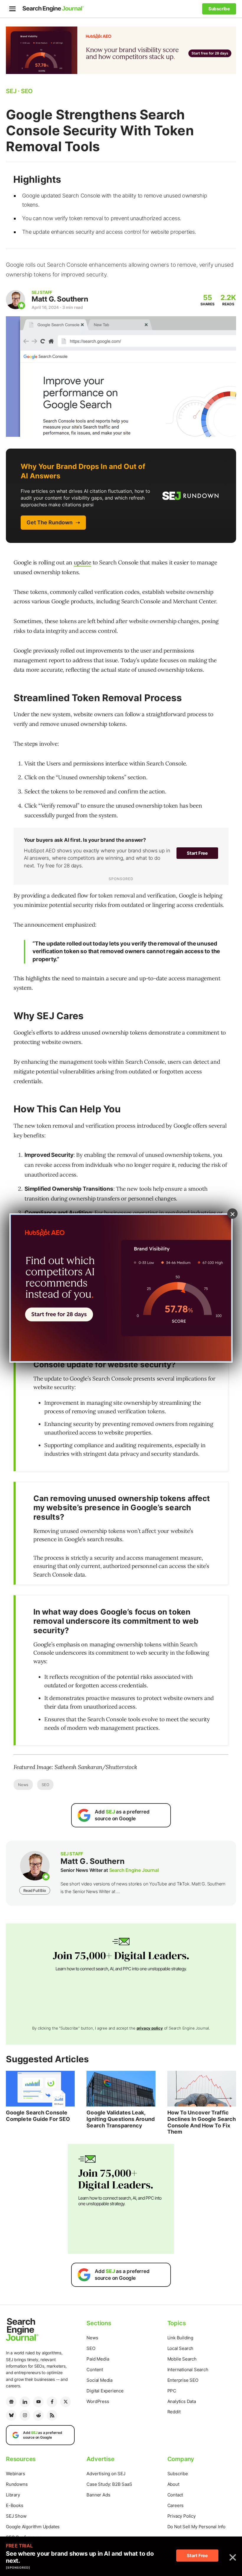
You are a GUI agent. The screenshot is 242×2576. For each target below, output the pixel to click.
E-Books (15, 2505)
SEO (45, 1785)
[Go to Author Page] (15, 300)
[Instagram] (25, 2415)
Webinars (15, 2474)
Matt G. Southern (60, 299)
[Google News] (11, 2402)
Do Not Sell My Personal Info (196, 2527)
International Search (188, 2370)
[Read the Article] (40, 2089)
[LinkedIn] (25, 2402)
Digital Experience (105, 2391)
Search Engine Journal (134, 1870)
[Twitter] (66, 2402)
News (23, 1785)
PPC (172, 2391)
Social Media (99, 2380)
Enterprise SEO (183, 2380)
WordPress (98, 2401)
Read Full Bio (35, 1890)
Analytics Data (182, 2401)
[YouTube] (38, 2402)
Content (95, 2370)
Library (13, 2495)
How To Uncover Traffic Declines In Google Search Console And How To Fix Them (202, 2122)
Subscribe (178, 2474)
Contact (175, 2495)
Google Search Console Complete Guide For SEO (38, 2116)
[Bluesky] (11, 2415)
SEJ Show (16, 2516)
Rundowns (17, 2484)
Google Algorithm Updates (33, 2527)
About (173, 2484)
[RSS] (52, 2415)
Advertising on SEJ (106, 2474)
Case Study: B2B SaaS (109, 2484)
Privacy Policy (181, 2516)
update (82, 562)
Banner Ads (98, 2495)
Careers (176, 2505)
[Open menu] (12, 9)
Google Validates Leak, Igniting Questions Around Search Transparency (121, 2119)
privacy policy (150, 2028)
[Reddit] (38, 2415)
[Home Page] (53, 9)
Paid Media (98, 2359)
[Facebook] (52, 2402)
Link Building (180, 2338)
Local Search (180, 2348)
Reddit (174, 2412)
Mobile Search (182, 2359)
